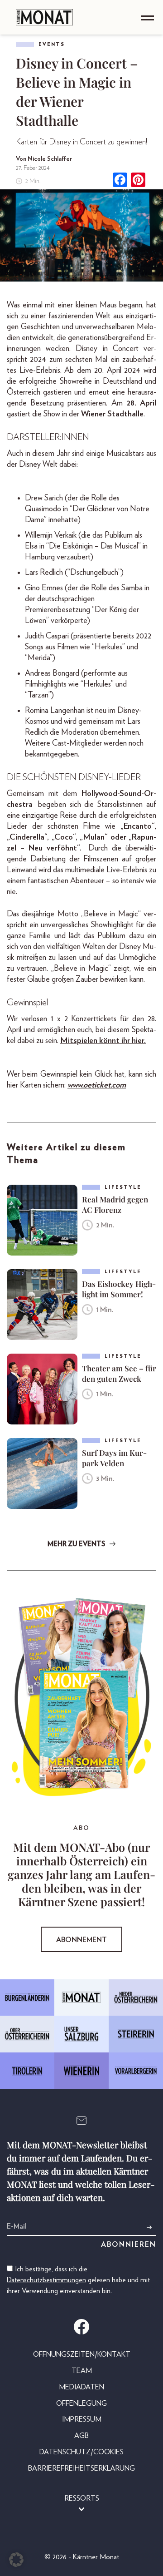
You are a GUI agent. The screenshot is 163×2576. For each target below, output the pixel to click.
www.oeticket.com (97, 1085)
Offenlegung (81, 2403)
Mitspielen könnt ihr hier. (103, 1041)
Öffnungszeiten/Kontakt (82, 2354)
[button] (16, 2560)
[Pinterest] (138, 181)
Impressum (82, 2419)
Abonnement (81, 1940)
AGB (81, 2436)
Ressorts (82, 2498)
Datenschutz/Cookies (81, 2452)
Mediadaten (81, 2387)
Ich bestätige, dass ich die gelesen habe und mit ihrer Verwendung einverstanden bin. (78, 2280)
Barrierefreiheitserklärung (81, 2468)
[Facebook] (120, 181)
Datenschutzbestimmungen (46, 2280)
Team (82, 2371)
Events (52, 44)
